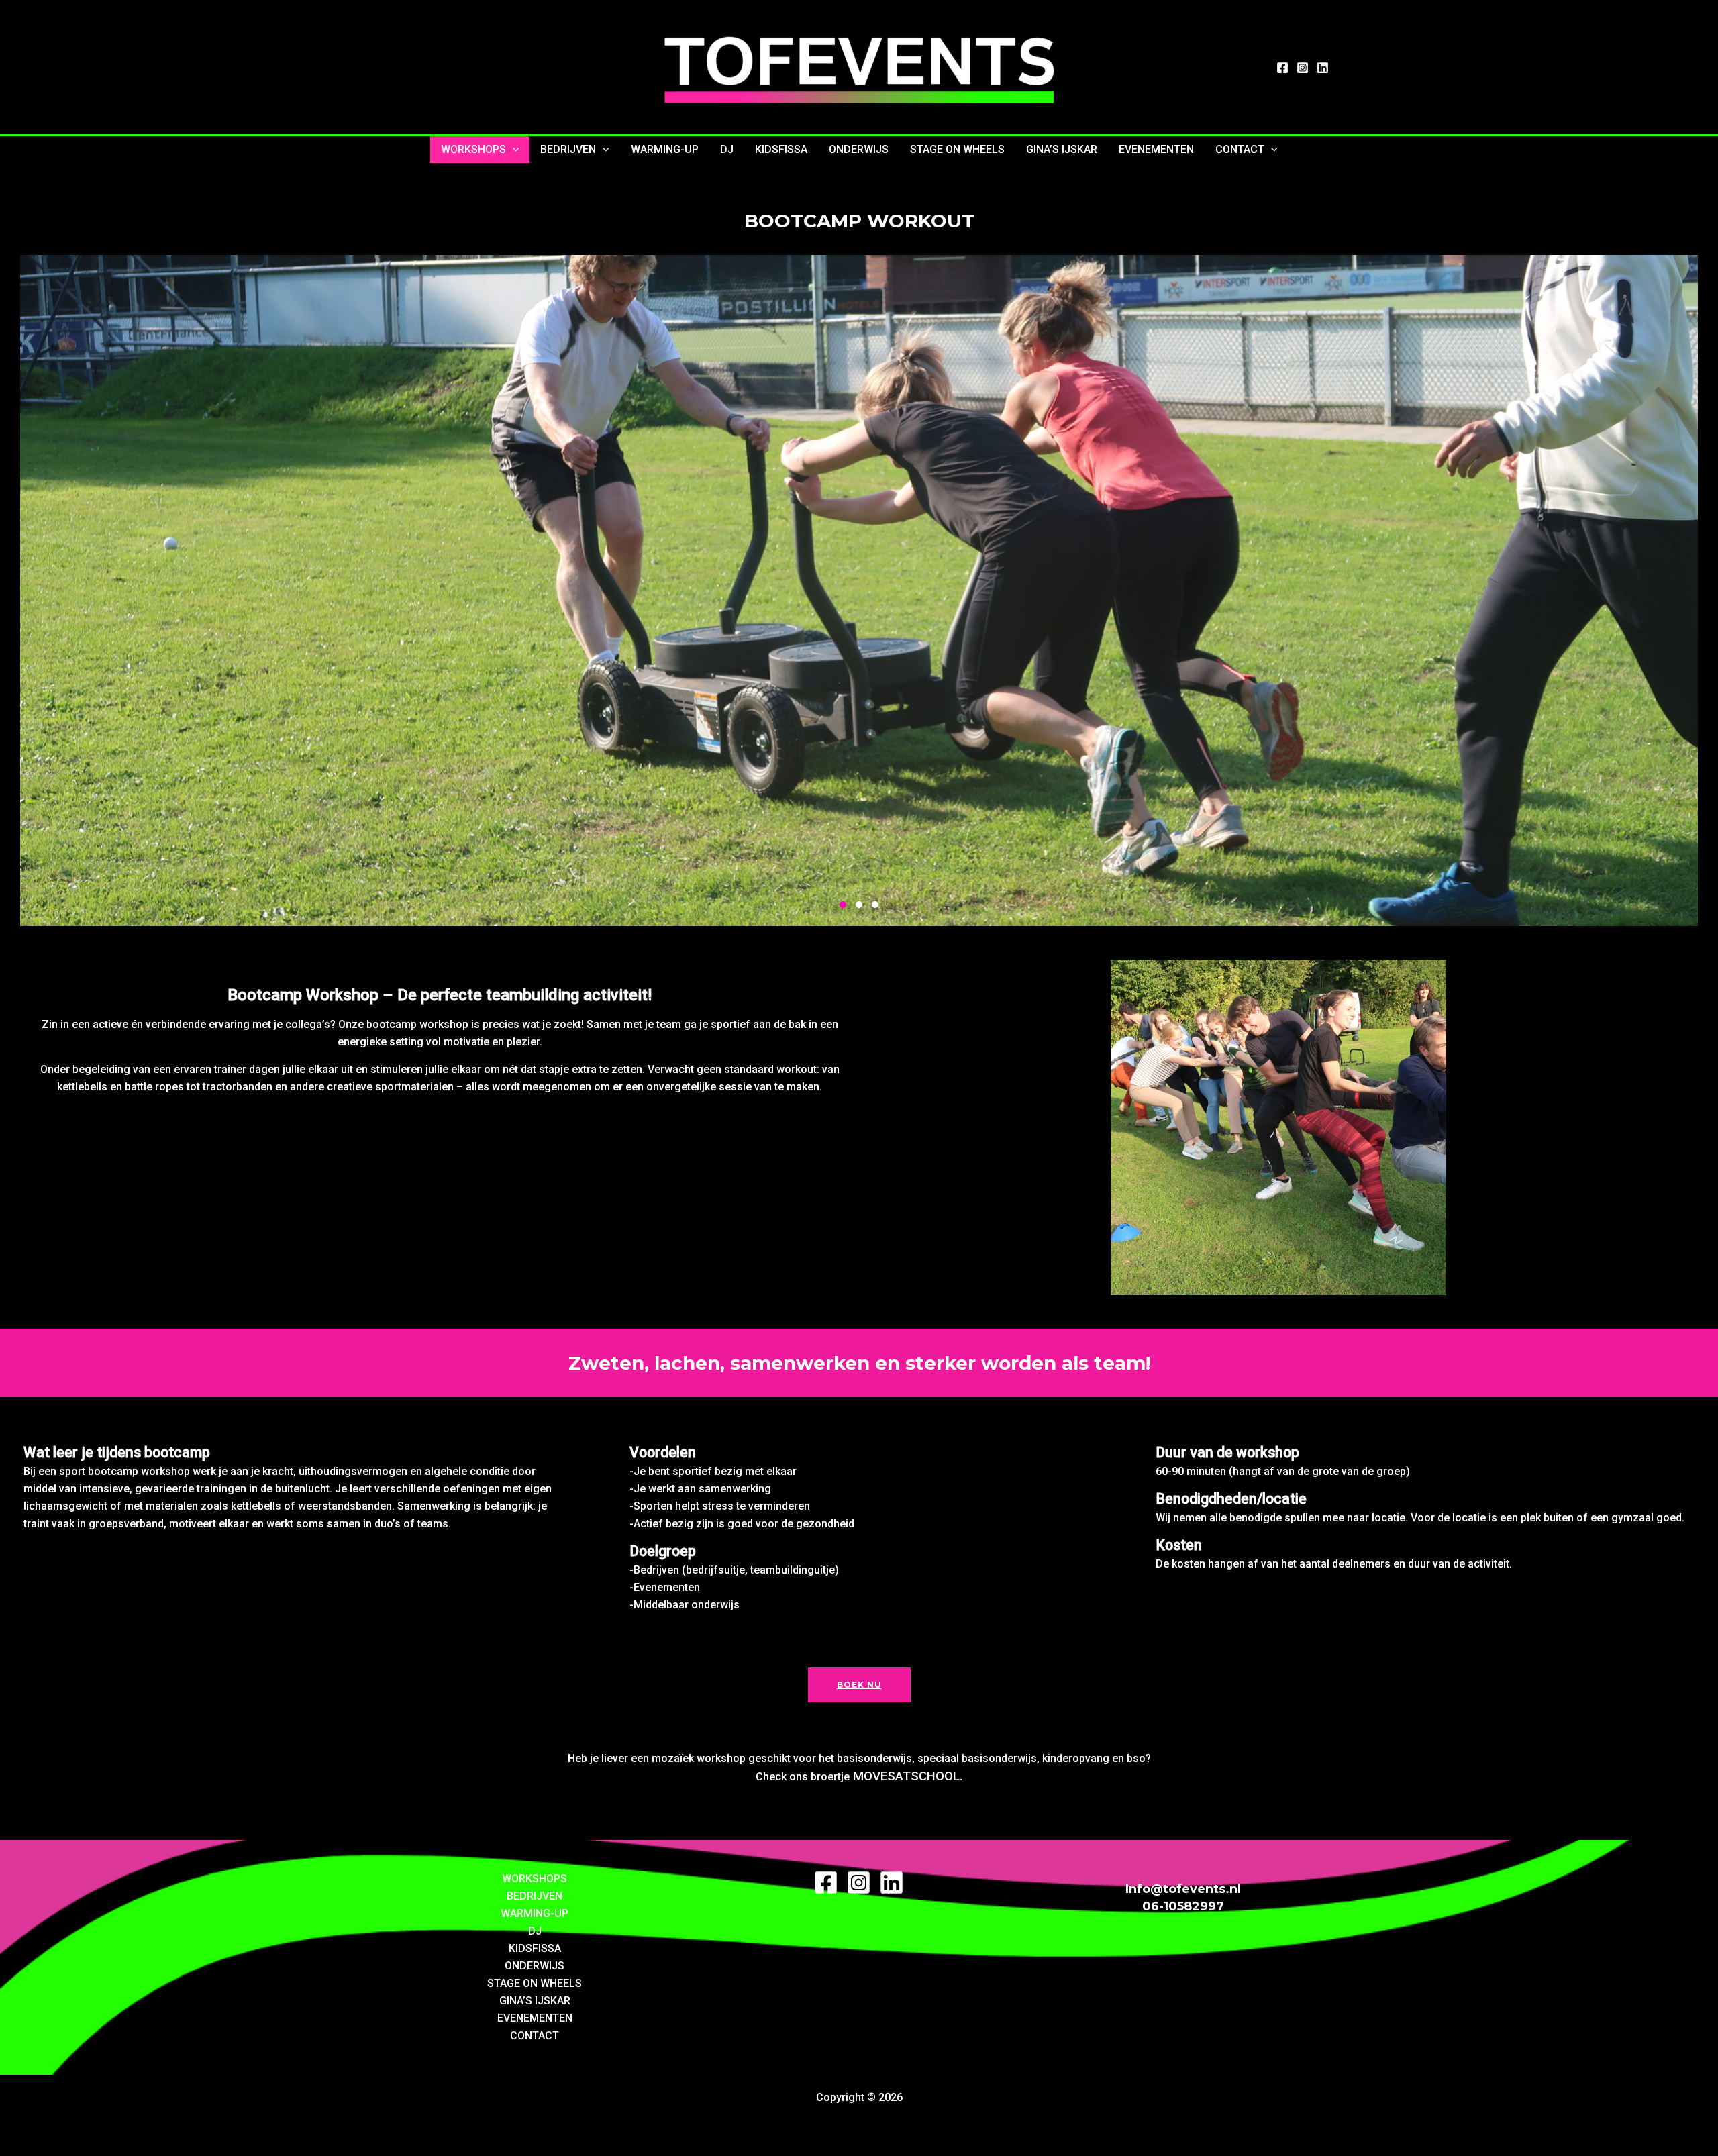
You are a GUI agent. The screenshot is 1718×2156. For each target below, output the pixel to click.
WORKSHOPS (473, 149)
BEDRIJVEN (568, 149)
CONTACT (1240, 149)
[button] (513, 150)
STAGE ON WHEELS (957, 149)
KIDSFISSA (781, 149)
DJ (727, 149)
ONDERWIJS (859, 149)
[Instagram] (1303, 68)
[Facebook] (1282, 68)
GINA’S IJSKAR (1062, 149)
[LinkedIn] (1323, 68)
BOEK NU (859, 1685)
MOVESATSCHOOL (906, 1776)
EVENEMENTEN (1156, 149)
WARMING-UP (665, 149)
